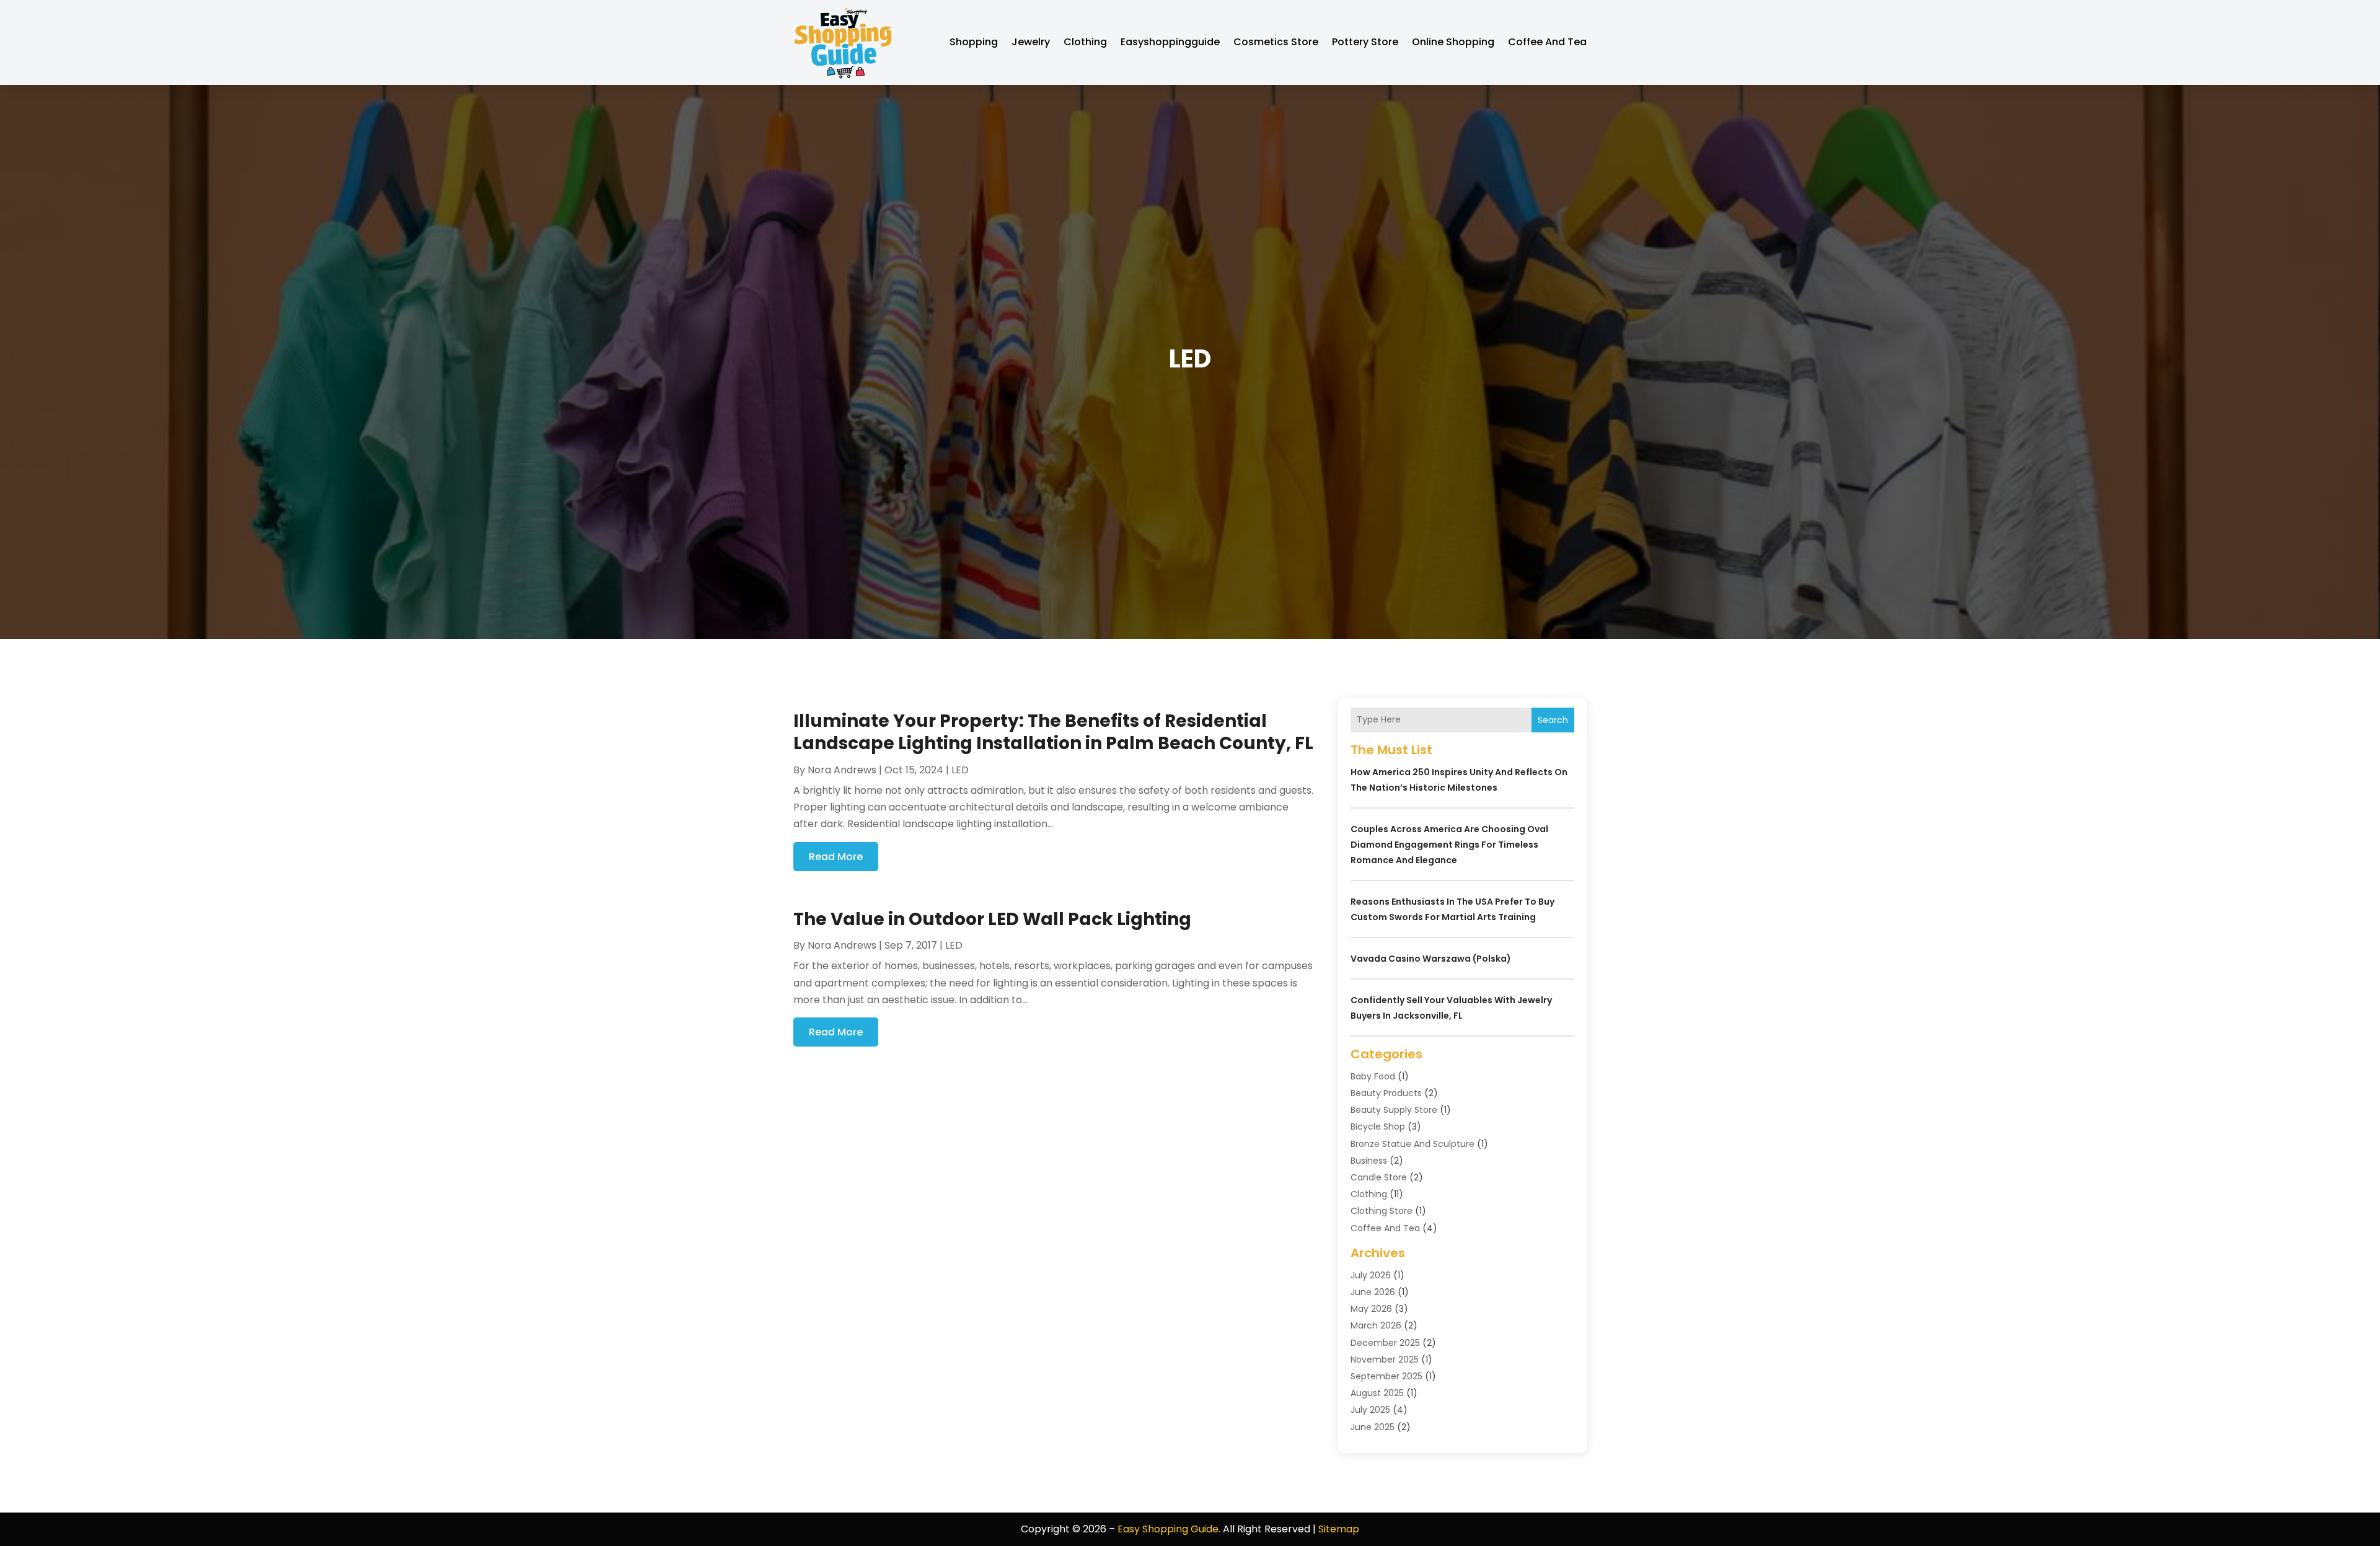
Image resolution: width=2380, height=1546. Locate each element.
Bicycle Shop (1378, 1127)
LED (960, 770)
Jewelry (1031, 42)
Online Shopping (1453, 42)
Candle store (1379, 1177)
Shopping (974, 42)
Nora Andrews (842, 770)
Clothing (1085, 42)
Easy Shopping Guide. (1169, 1529)
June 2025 (1373, 1427)
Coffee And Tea (1547, 42)
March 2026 (1376, 1325)
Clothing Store (1382, 1211)
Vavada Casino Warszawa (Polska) (1431, 959)
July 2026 (1371, 1275)
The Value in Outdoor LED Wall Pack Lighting (992, 919)
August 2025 (1377, 1393)
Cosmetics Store (1276, 42)
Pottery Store (1365, 42)
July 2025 (1370, 1410)
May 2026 (1371, 1309)
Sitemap (1339, 1529)
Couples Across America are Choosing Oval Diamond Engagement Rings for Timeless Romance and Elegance (1449, 845)
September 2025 (1386, 1376)
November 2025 (1385, 1359)
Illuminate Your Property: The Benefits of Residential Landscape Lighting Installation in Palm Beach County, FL (1053, 732)
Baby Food (1373, 1076)
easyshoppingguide (1170, 42)
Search (1553, 720)
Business (1369, 1161)
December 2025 (1385, 1343)
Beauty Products (1386, 1093)
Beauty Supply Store (1394, 1110)
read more (836, 857)
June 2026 (1373, 1292)
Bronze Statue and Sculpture (1413, 1144)
